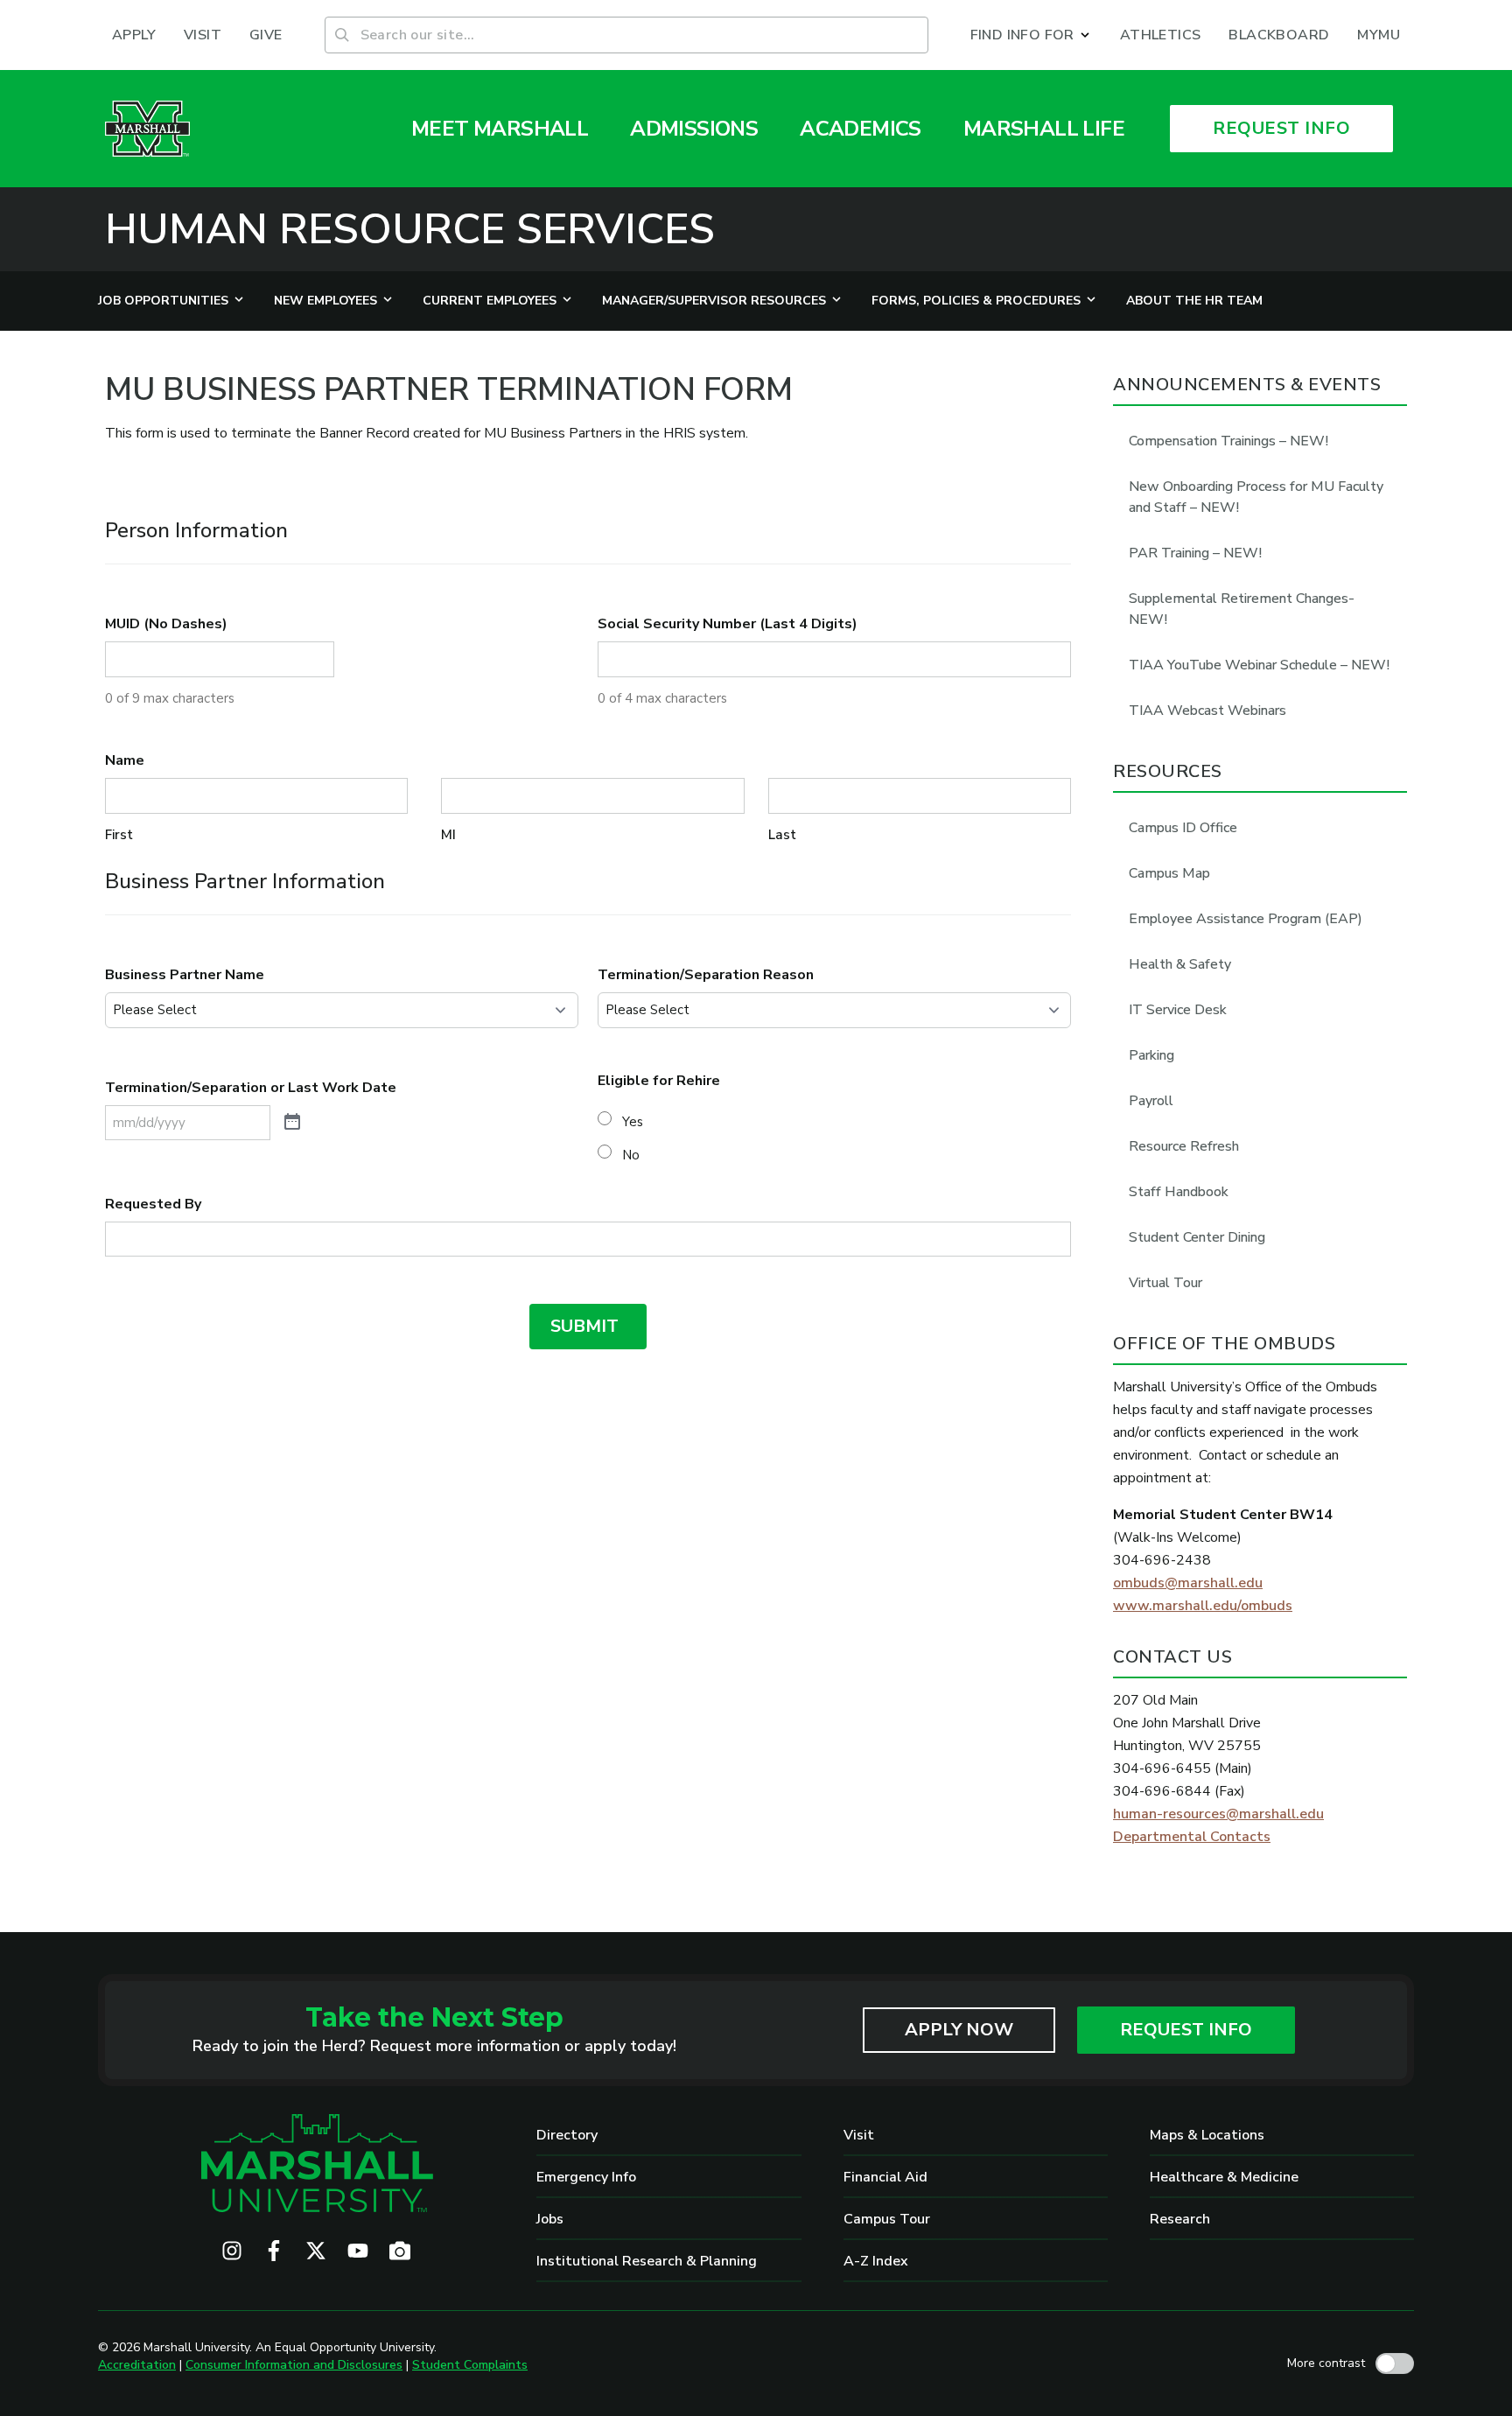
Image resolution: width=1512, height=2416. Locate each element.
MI (448, 835)
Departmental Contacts (1192, 1837)
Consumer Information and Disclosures (294, 2365)
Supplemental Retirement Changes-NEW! (1242, 609)
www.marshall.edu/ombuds (1203, 1606)
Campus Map (1169, 873)
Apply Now (959, 2030)
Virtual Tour (1165, 1283)
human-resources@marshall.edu (1218, 1814)
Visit (859, 2135)
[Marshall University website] (147, 129)
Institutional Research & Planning (647, 2261)
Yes (633, 1122)
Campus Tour (887, 2219)
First (119, 835)
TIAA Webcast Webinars (1207, 711)
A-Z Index (876, 2261)
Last (782, 835)
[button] (1031, 35)
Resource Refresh (1184, 1146)
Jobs (550, 2219)
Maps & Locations (1207, 2135)
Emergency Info (586, 2177)
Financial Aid (885, 2177)
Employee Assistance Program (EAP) (1246, 919)
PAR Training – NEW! (1195, 553)
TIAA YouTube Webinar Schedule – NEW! (1259, 665)
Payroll (1151, 1101)
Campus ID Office (1183, 828)
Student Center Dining (1197, 1237)
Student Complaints (470, 2365)
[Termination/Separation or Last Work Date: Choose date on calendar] (292, 1123)
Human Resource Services (410, 229)
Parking (1151, 1055)
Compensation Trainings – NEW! (1228, 441)
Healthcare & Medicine (1224, 2177)
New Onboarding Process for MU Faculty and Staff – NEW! (1256, 497)
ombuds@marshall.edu (1188, 1583)
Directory (567, 2135)
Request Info (1186, 2030)
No (631, 1155)
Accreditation (137, 2365)
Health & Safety (1180, 964)
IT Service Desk (1178, 1010)
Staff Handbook (1179, 1192)
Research (1180, 2219)
